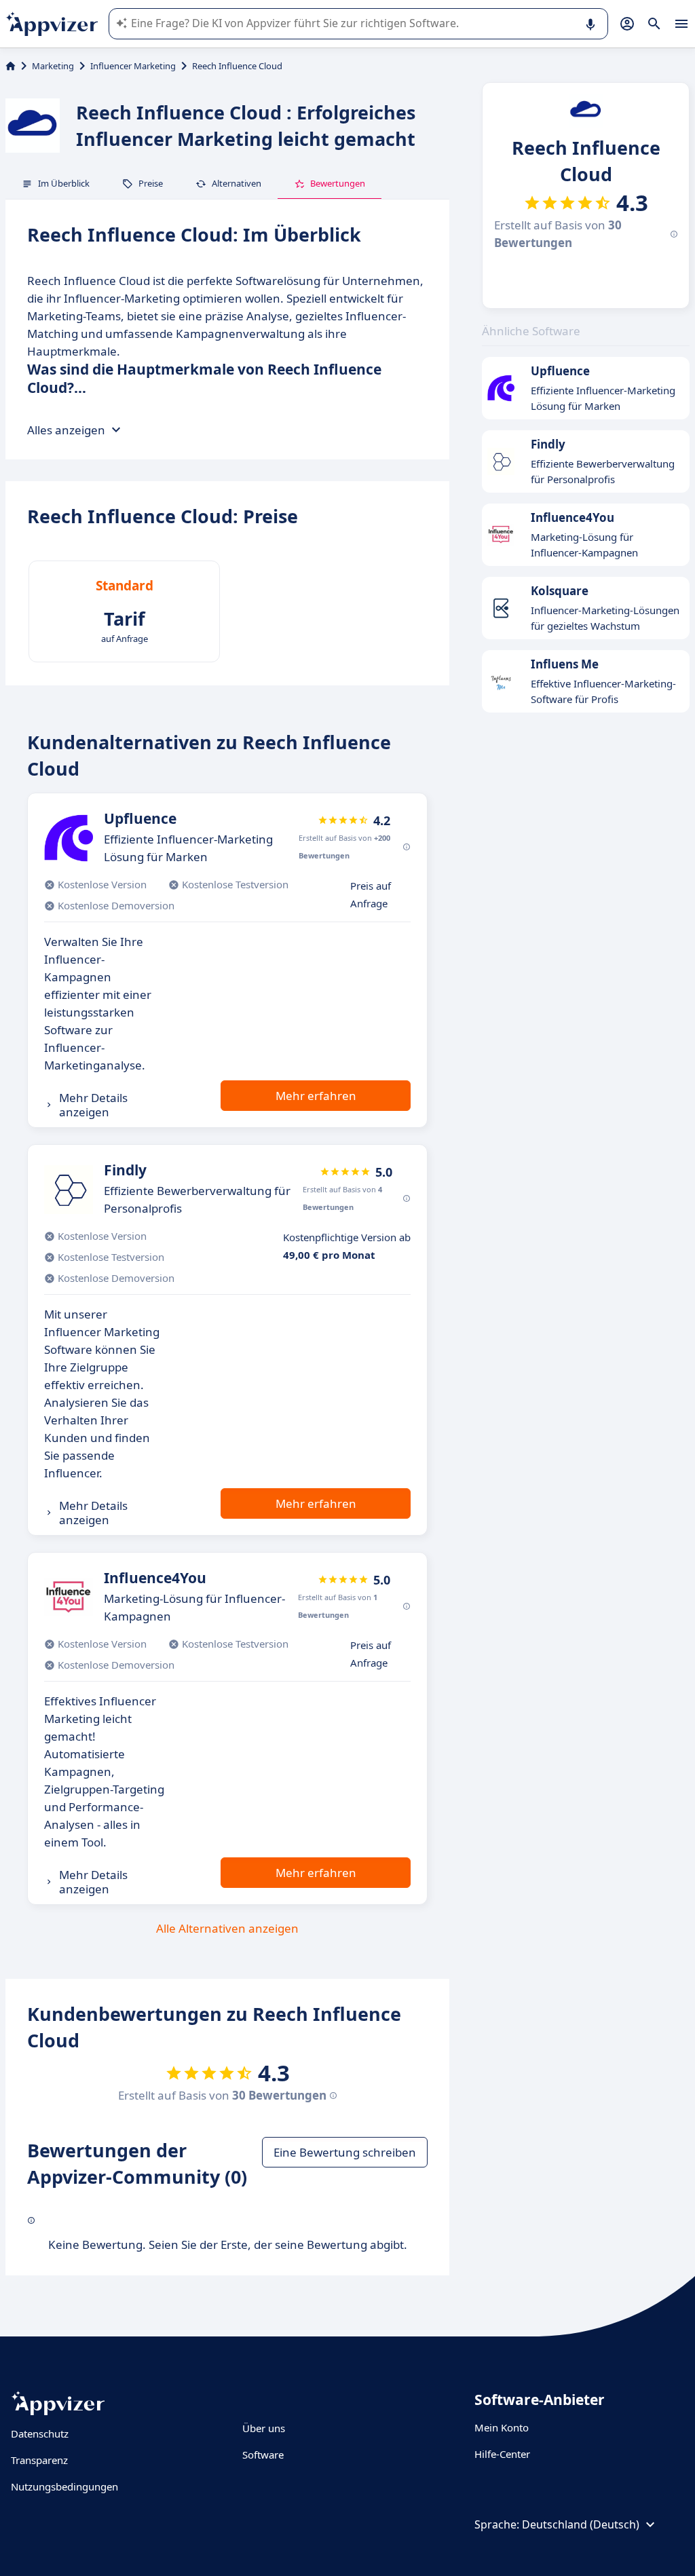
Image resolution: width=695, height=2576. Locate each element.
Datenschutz (40, 2433)
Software (263, 2455)
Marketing (53, 66)
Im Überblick (64, 183)
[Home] (11, 66)
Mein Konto (502, 2427)
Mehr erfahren (316, 1096)
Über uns (264, 2428)
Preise (151, 183)
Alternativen (237, 183)
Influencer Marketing (133, 66)
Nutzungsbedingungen (64, 2486)
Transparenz (39, 2460)
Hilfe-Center (502, 2454)
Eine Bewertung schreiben (345, 2152)
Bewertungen (338, 183)
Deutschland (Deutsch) (581, 2524)
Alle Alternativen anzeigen (227, 1928)
